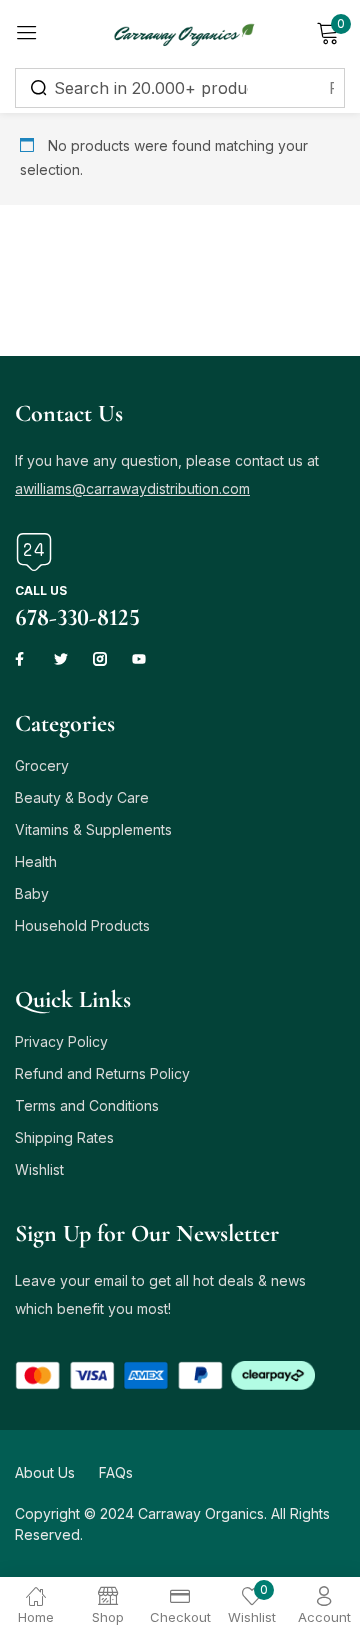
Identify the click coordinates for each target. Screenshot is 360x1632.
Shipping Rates (64, 1137)
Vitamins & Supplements (93, 829)
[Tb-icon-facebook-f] (22, 659)
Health (36, 861)
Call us (41, 590)
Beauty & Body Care (82, 797)
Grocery (42, 765)
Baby (32, 893)
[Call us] (34, 552)
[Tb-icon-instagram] (100, 659)
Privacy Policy (61, 1041)
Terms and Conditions (87, 1105)
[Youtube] (139, 659)
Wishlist (39, 1169)
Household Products (82, 925)
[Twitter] (61, 659)
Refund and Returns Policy (102, 1073)
